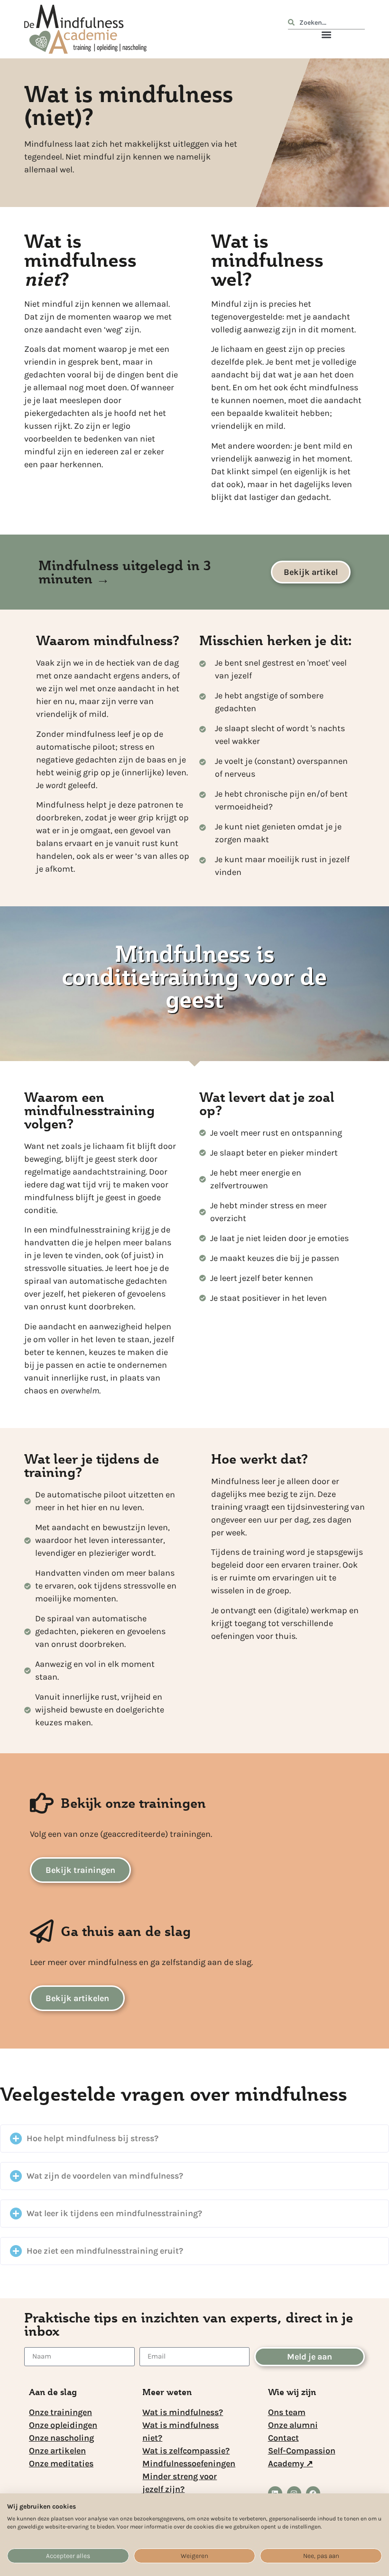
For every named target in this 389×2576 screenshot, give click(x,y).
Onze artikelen (57, 2451)
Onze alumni (293, 2425)
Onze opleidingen (63, 2425)
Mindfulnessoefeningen (189, 2463)
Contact (283, 2438)
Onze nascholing (61, 2438)
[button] (326, 35)
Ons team (287, 2412)
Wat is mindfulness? (183, 2412)
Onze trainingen (60, 2412)
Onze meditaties (61, 2463)
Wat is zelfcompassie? (186, 2451)
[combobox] (326, 24)
